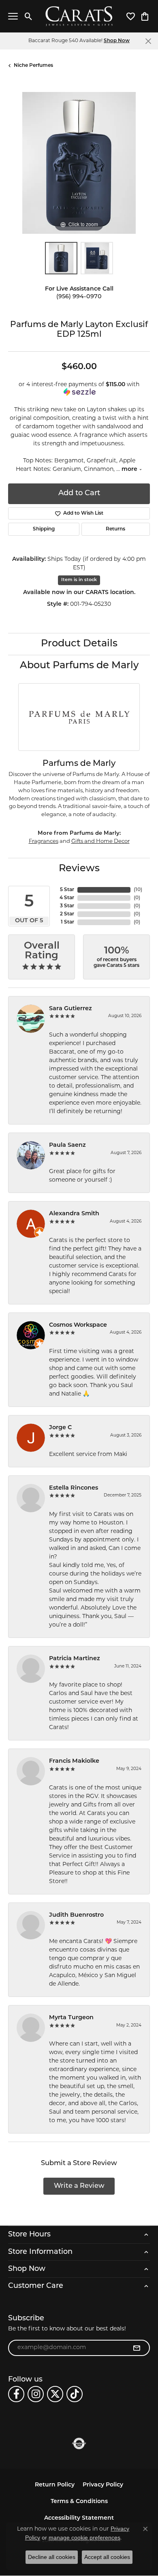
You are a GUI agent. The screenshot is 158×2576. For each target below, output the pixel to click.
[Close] (148, 41)
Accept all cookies (107, 2557)
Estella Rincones (74, 1488)
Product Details (79, 644)
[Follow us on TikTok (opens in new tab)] (75, 2394)
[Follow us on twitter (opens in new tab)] (55, 2394)
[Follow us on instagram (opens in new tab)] (36, 2394)
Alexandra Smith (74, 1214)
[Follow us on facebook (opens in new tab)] (16, 2394)
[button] (29, 16)
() (138, 890)
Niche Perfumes (33, 66)
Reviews (79, 869)
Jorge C (60, 1428)
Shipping (44, 529)
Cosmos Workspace (78, 1325)
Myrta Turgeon (71, 2018)
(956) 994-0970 (79, 297)
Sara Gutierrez (70, 1009)
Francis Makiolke (74, 1761)
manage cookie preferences (84, 2538)
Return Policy (55, 2485)
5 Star (67, 890)
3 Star (67, 906)
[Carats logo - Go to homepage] (79, 16)
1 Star (67, 922)
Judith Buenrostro (76, 1915)
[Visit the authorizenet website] (79, 2443)
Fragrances (44, 841)
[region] (79, 163)
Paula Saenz (67, 1145)
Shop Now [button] (117, 41)
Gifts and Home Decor (100, 841)
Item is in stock (79, 580)
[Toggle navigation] (13, 16)
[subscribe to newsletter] (137, 2348)
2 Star (67, 914)
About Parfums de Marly (79, 666)
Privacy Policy (103, 2485)
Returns (115, 529)
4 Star (67, 898)
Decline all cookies (52, 2557)
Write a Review (79, 2186)
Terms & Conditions (79, 2502)
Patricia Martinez (75, 1659)
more (130, 469)
